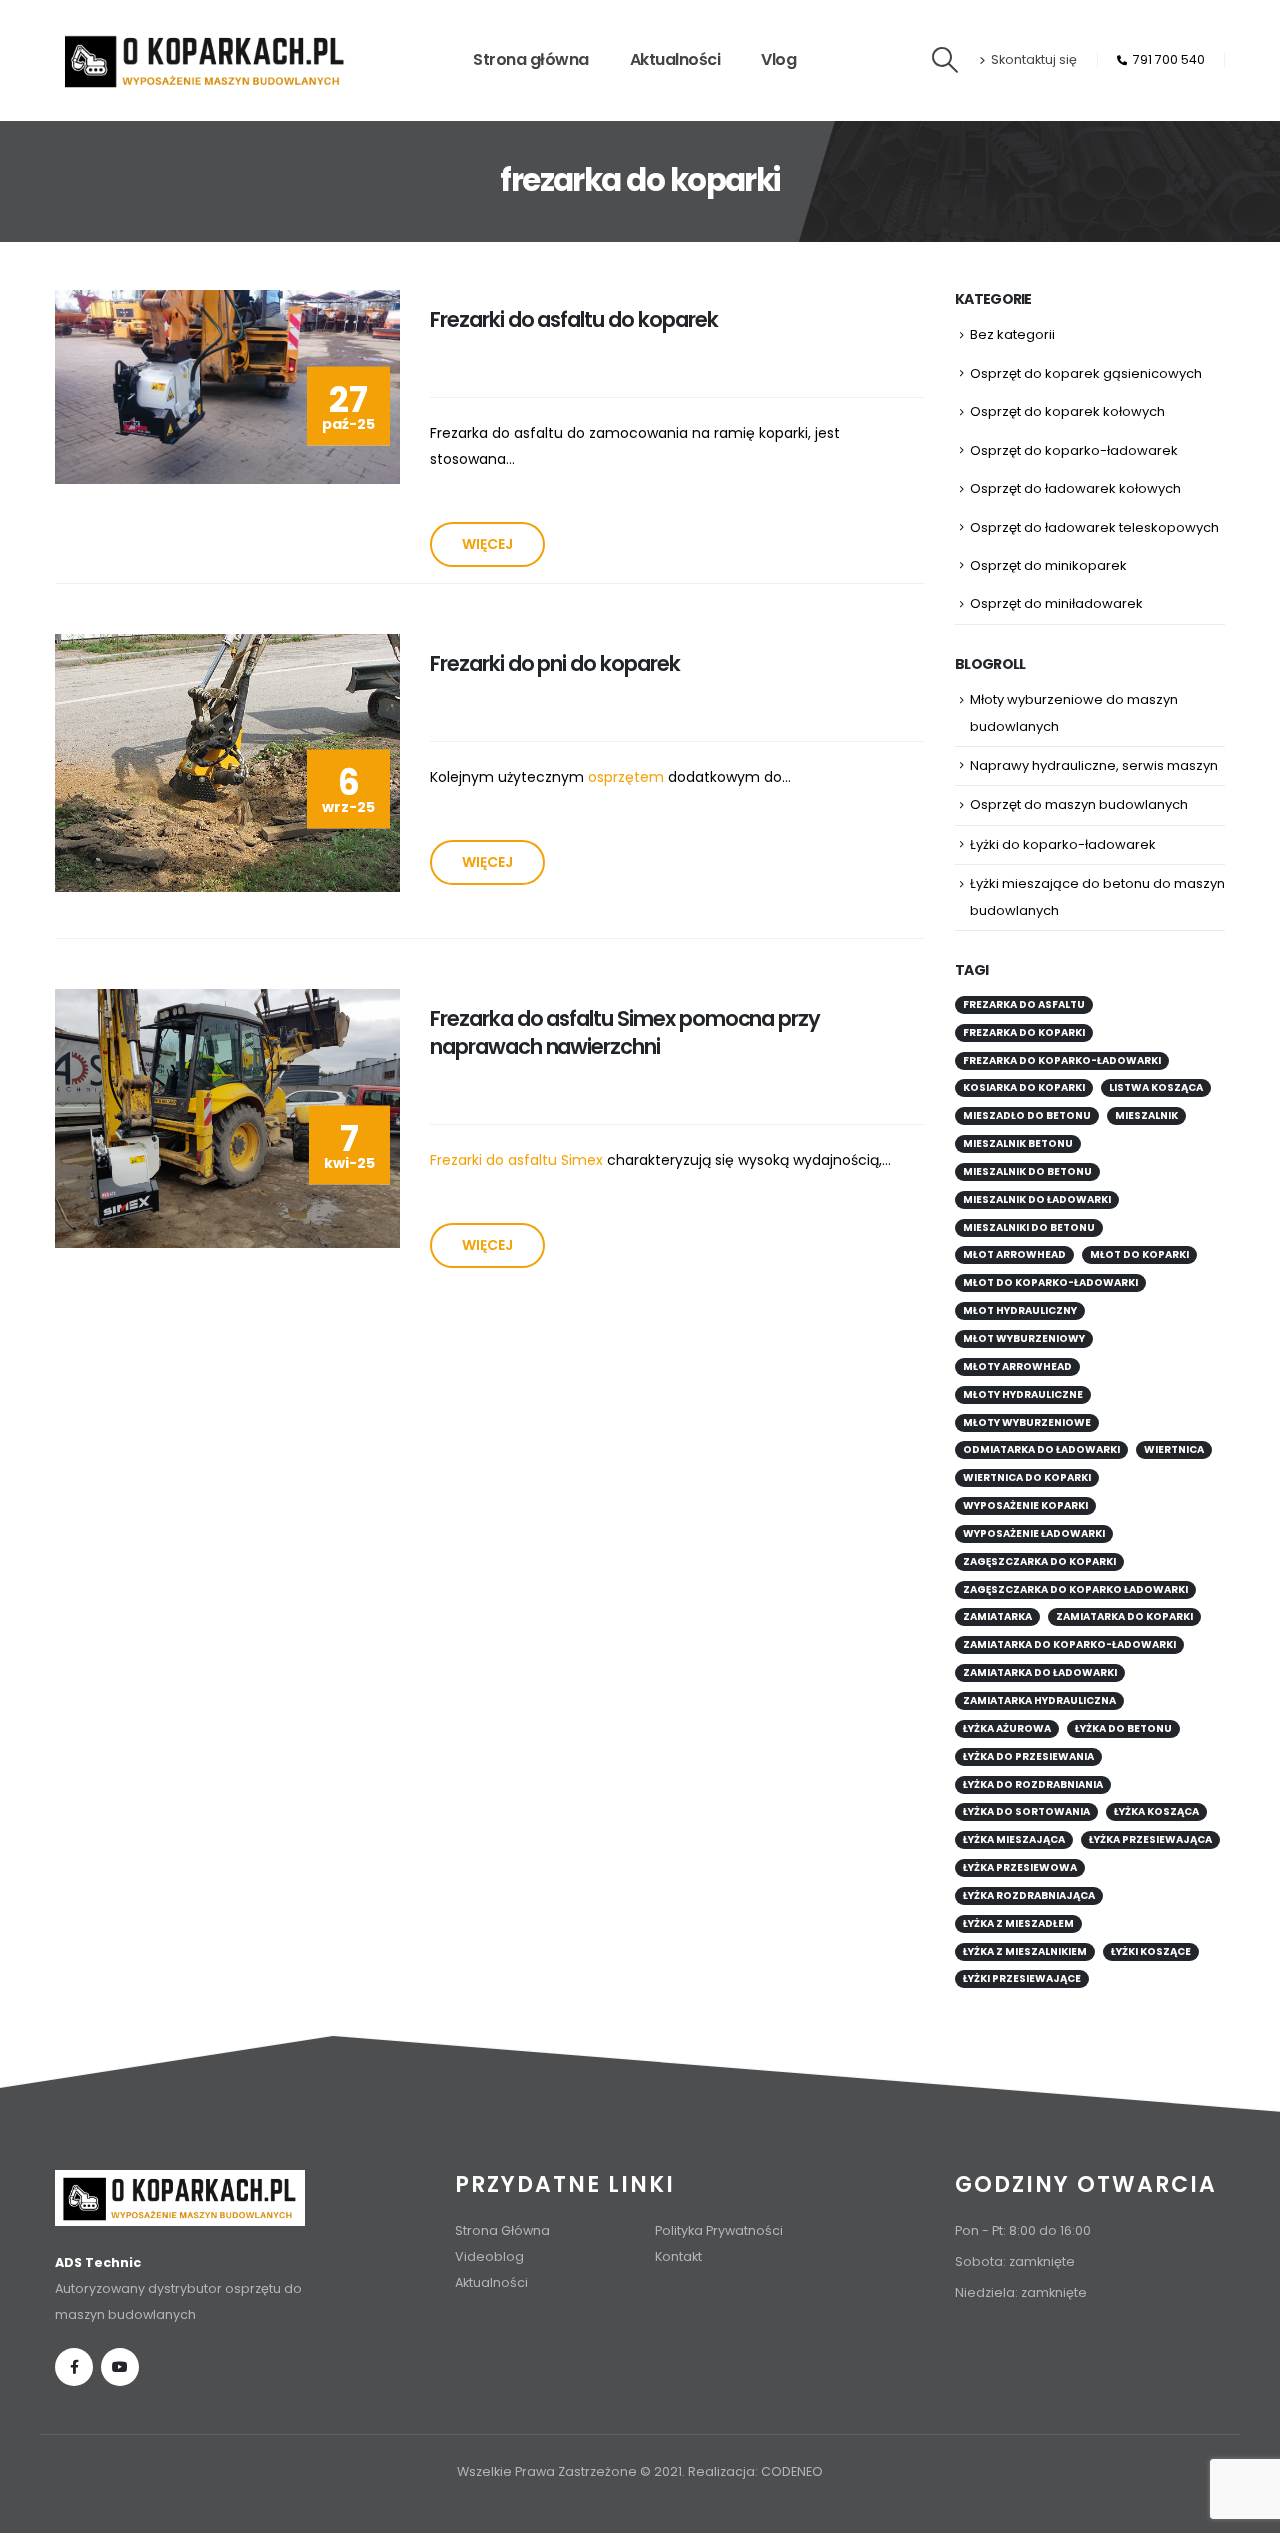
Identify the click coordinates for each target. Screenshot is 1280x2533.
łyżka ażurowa (1007, 1728)
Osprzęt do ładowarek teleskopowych (1094, 527)
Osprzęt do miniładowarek (1056, 603)
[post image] (227, 387)
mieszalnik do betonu (1027, 1171)
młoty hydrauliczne (1023, 1394)
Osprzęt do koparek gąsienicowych (1086, 373)
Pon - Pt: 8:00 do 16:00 (1023, 2230)
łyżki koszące (1151, 1951)
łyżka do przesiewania (1028, 1756)
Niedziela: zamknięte (1021, 2292)
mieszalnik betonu (1018, 1143)
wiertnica (1174, 1449)
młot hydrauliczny (1020, 1310)
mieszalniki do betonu (1029, 1227)
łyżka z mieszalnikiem (1025, 1951)
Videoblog (489, 2256)
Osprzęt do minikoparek (1048, 565)
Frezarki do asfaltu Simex (516, 1160)
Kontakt (678, 2256)
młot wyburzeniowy (1024, 1338)
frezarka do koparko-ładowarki (1062, 1060)
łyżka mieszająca (1014, 1839)
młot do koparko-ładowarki (1050, 1282)
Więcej (487, 544)
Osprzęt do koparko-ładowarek (1074, 450)
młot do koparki (1139, 1254)
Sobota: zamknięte (1015, 2261)
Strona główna (531, 59)
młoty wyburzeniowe (1027, 1422)
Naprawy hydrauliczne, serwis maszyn (1094, 765)
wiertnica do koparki (1027, 1477)
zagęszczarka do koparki (1039, 1561)
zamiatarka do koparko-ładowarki (1069, 1644)
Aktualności (675, 59)
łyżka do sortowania (1026, 1811)
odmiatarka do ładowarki (1041, 1449)
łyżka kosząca (1156, 1811)
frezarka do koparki (1024, 1032)
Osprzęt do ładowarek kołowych (1075, 488)
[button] (945, 60)
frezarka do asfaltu (1024, 1004)
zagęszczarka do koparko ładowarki (1075, 1589)
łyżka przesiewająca (1150, 1839)
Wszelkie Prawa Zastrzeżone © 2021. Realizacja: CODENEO (640, 2471)
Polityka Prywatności (719, 2230)
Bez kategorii (1012, 334)
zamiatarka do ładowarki (1040, 1672)
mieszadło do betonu (1027, 1115)
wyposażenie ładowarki (1034, 1533)
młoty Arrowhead (1017, 1366)
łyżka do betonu (1123, 1728)
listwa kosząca (1156, 1087)
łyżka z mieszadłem (1018, 1923)
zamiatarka (997, 1616)
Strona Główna (502, 2230)
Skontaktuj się (1034, 59)
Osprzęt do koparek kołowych (1067, 411)
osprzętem (626, 777)
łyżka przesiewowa (1020, 1867)
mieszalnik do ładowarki (1037, 1199)
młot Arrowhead (1014, 1254)
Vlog (778, 59)
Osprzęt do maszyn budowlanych (1079, 804)
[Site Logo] (205, 60)
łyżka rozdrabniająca (1029, 1895)
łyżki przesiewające (1022, 1978)
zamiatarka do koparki (1124, 1616)
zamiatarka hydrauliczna (1039, 1700)
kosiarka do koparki (1024, 1087)
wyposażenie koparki (1025, 1505)
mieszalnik (1146, 1115)
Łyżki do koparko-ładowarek (1063, 844)
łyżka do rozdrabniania (1033, 1784)
